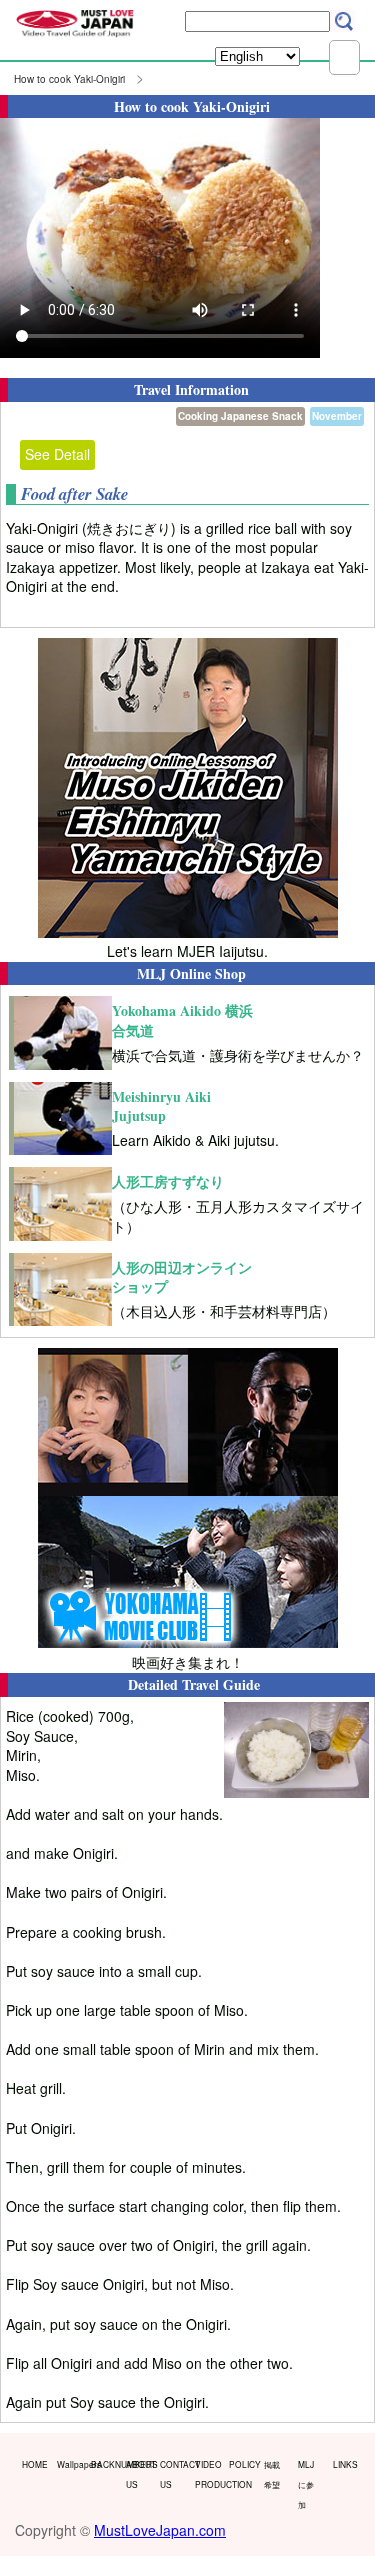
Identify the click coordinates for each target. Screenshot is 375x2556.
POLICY (242, 2464)
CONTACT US (173, 2474)
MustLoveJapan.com (160, 2530)
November (337, 416)
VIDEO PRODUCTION (208, 2474)
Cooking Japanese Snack (240, 416)
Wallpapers (70, 2464)
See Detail (57, 454)
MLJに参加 (306, 2483)
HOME (35, 2464)
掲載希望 (272, 2474)
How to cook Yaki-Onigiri (69, 79)
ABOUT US (139, 2474)
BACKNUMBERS (104, 2464)
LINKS (345, 2464)
